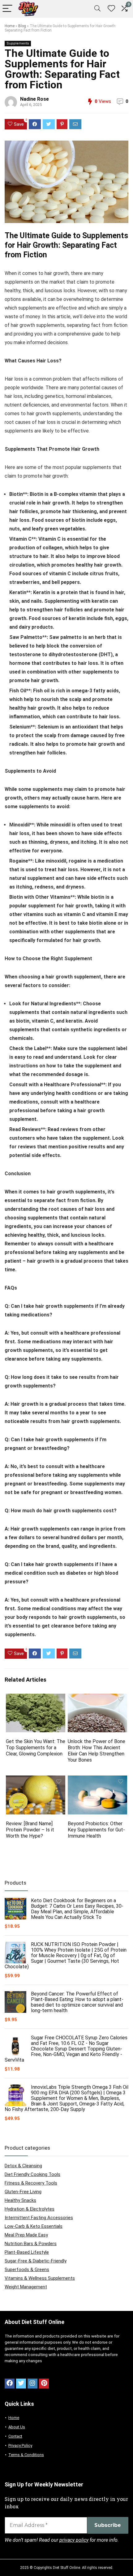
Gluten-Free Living (23, 2192)
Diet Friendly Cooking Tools (32, 2174)
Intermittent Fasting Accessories (39, 2218)
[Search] (97, 9)
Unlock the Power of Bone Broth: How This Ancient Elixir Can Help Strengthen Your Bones (97, 1751)
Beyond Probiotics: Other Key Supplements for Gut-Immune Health (96, 1830)
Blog (22, 26)
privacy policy (74, 2540)
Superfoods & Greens (27, 2270)
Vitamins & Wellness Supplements (40, 2278)
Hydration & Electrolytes (30, 2209)
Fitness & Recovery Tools (31, 2183)
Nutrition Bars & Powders (31, 2244)
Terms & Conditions (26, 2455)
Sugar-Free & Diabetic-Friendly (36, 2261)
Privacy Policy (20, 2445)
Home (10, 26)
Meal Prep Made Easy (26, 2235)
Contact (15, 2436)
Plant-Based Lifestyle (27, 2252)
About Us (17, 2427)
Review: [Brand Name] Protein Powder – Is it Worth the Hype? (30, 1830)
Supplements (18, 43)
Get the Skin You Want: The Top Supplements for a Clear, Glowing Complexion (36, 1748)
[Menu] (7, 9)
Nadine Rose (34, 99)
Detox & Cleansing (23, 2166)
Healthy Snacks (20, 2200)
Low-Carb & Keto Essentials (34, 2226)
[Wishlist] (111, 9)
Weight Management (26, 2287)
